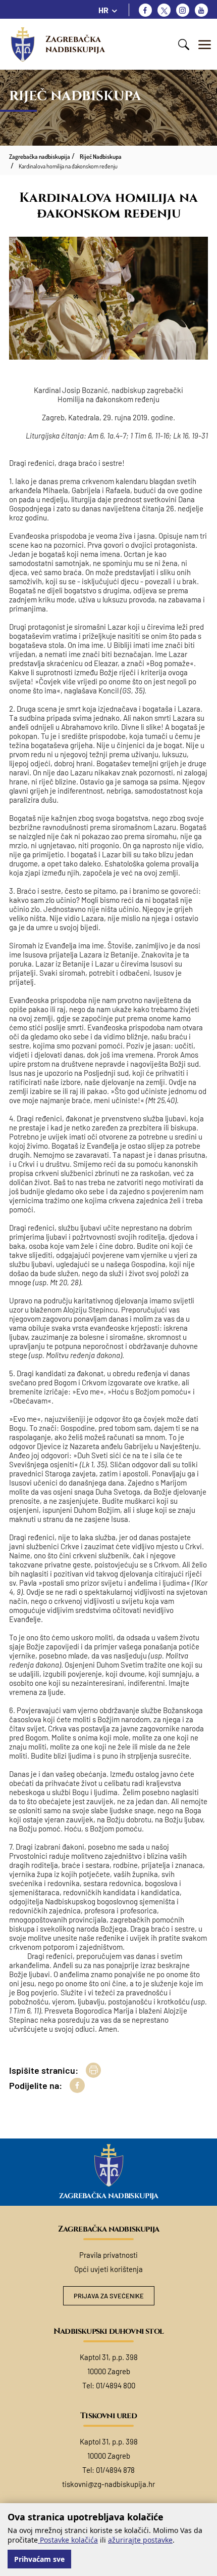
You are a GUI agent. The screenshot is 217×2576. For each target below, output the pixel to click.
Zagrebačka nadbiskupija (75, 44)
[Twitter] (164, 10)
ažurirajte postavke (140, 2540)
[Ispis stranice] (93, 2070)
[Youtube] (201, 10)
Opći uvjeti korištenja (108, 2269)
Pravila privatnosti (108, 2255)
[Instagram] (183, 10)
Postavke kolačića (68, 2540)
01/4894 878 (115, 2470)
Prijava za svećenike (109, 2296)
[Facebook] (145, 10)
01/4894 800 (116, 2385)
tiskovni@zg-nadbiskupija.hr (108, 2484)
